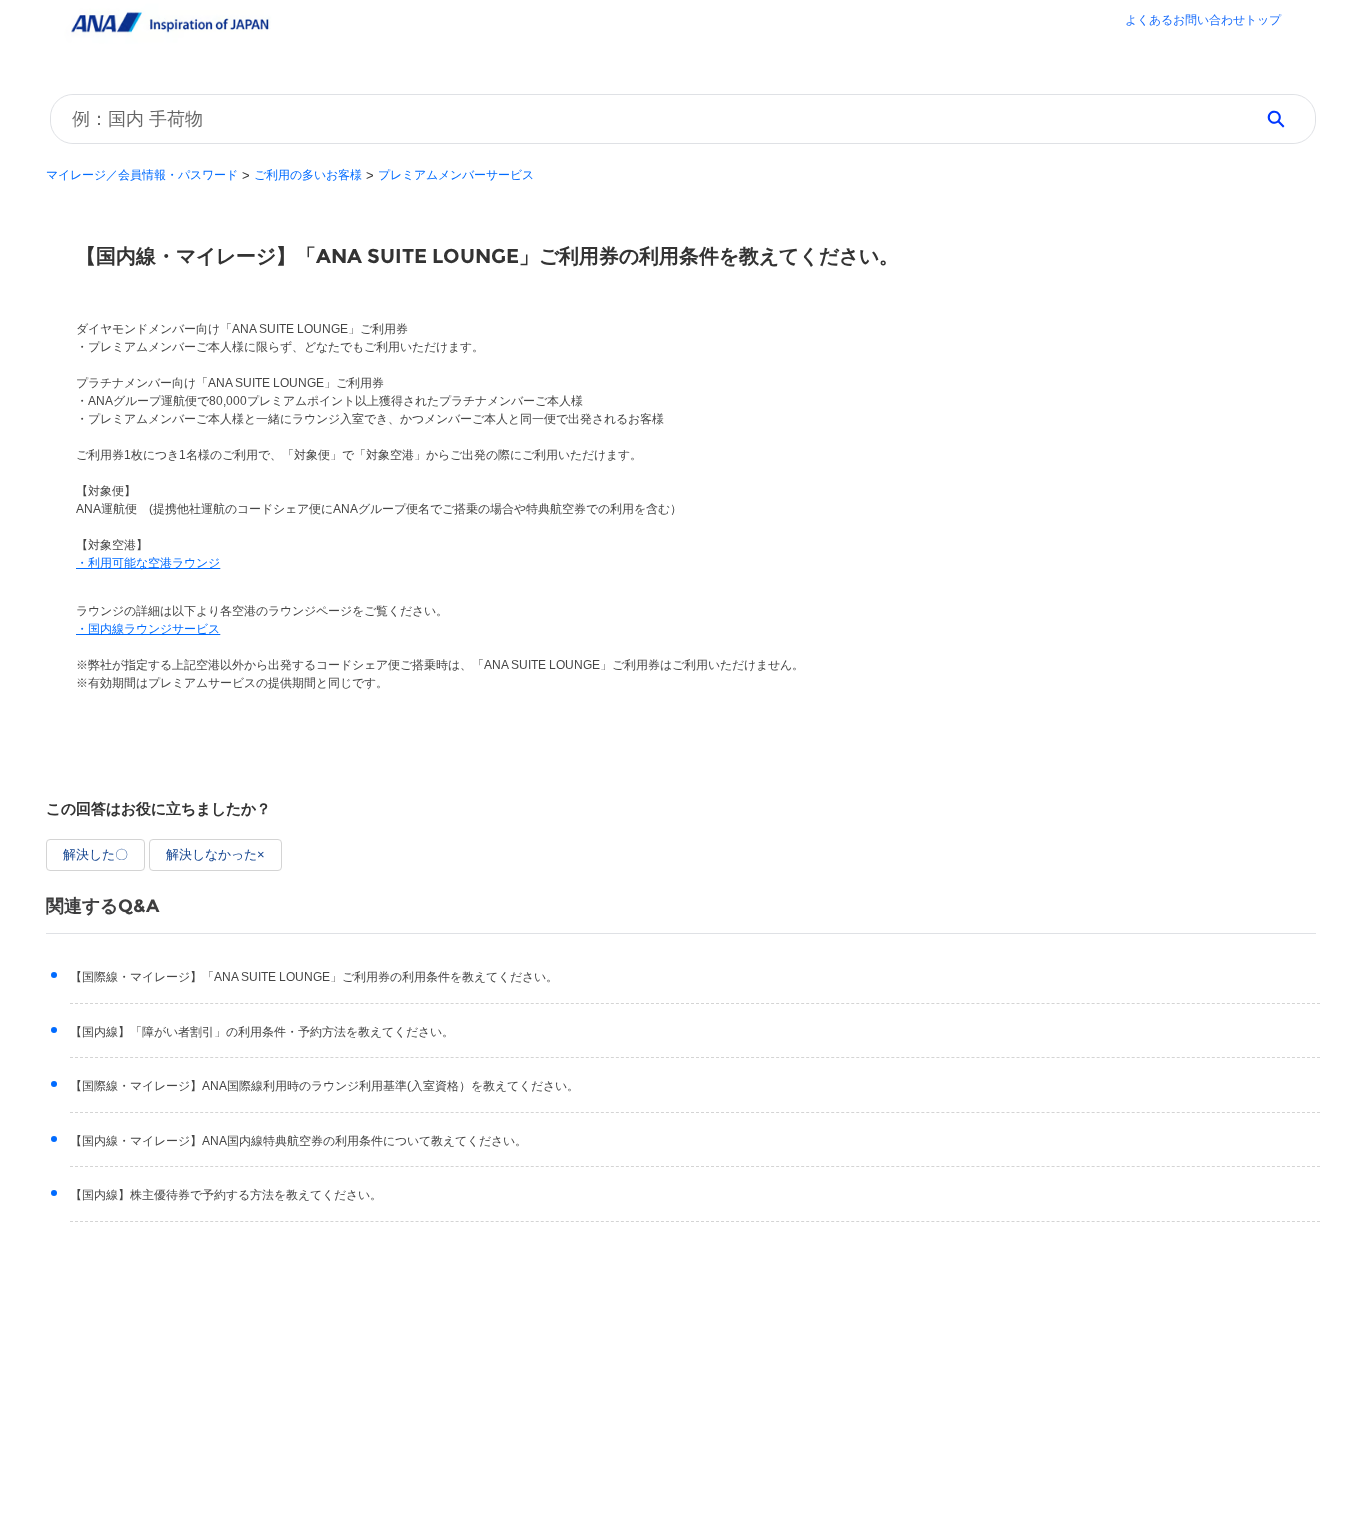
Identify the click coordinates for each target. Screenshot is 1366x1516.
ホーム (1203, 22)
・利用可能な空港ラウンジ (148, 563)
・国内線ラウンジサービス (148, 629)
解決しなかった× (215, 854)
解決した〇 (95, 854)
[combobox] (645, 119)
